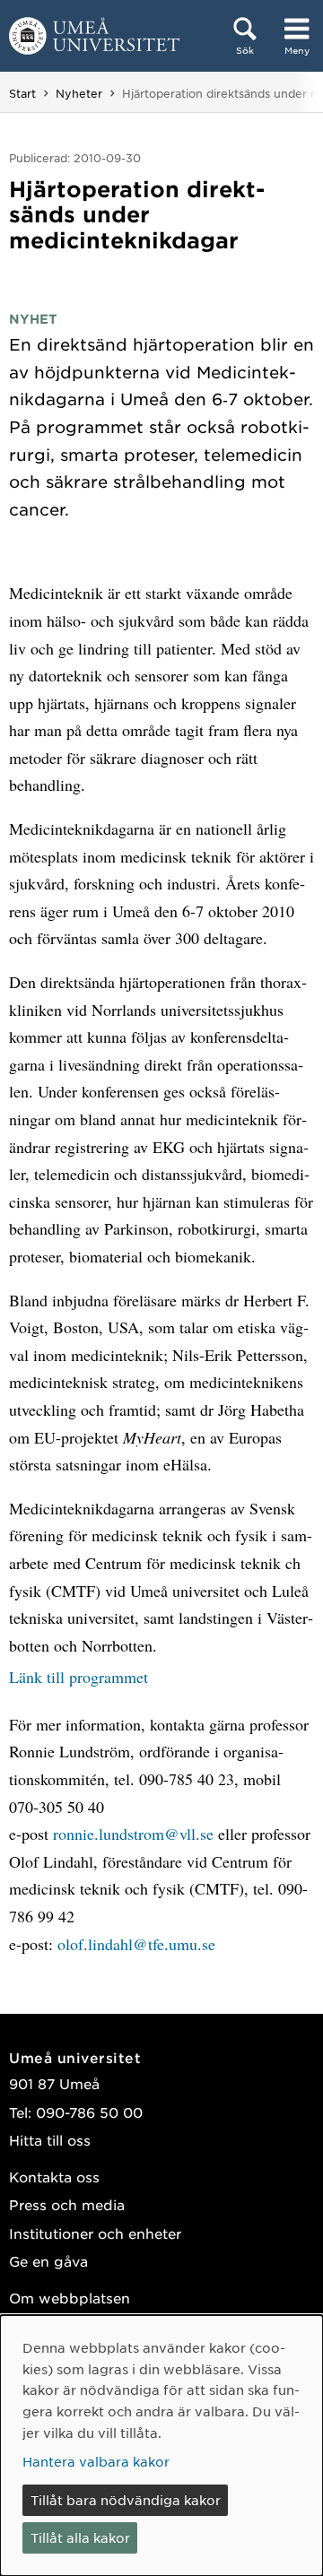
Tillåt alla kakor (80, 2537)
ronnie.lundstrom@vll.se (135, 1834)
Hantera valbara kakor (96, 2461)
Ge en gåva (48, 2261)
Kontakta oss (54, 2177)
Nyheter (79, 93)
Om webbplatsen (70, 2298)
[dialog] (161, 2446)
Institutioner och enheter (95, 2233)
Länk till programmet (79, 1677)
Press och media (67, 2204)
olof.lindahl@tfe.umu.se (136, 1944)
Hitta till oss (50, 2140)
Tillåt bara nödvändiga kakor (126, 2500)
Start (22, 93)
